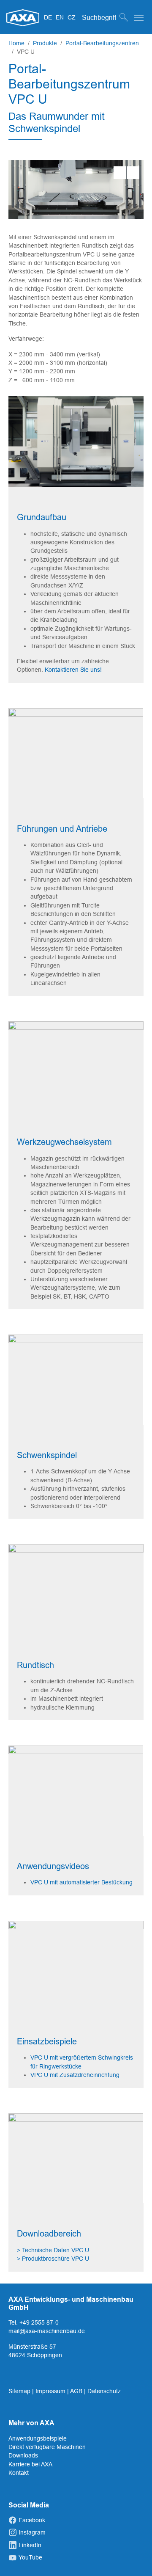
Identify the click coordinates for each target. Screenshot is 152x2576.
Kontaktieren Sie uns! (73, 670)
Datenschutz (104, 2391)
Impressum (51, 2391)
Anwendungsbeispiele (38, 2438)
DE (49, 17)
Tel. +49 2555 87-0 (34, 2322)
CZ (72, 17)
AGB (77, 2391)
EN (61, 17)
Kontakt (19, 2473)
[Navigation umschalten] (139, 18)
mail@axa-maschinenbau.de (47, 2331)
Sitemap (20, 2391)
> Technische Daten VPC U (53, 2250)
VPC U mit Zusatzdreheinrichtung (75, 2075)
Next (133, 173)
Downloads (23, 2455)
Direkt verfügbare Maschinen (47, 2447)
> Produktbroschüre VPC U (53, 2259)
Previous (120, 173)
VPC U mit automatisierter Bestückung (82, 1882)
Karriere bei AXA (30, 2464)
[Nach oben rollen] (135, 2559)
